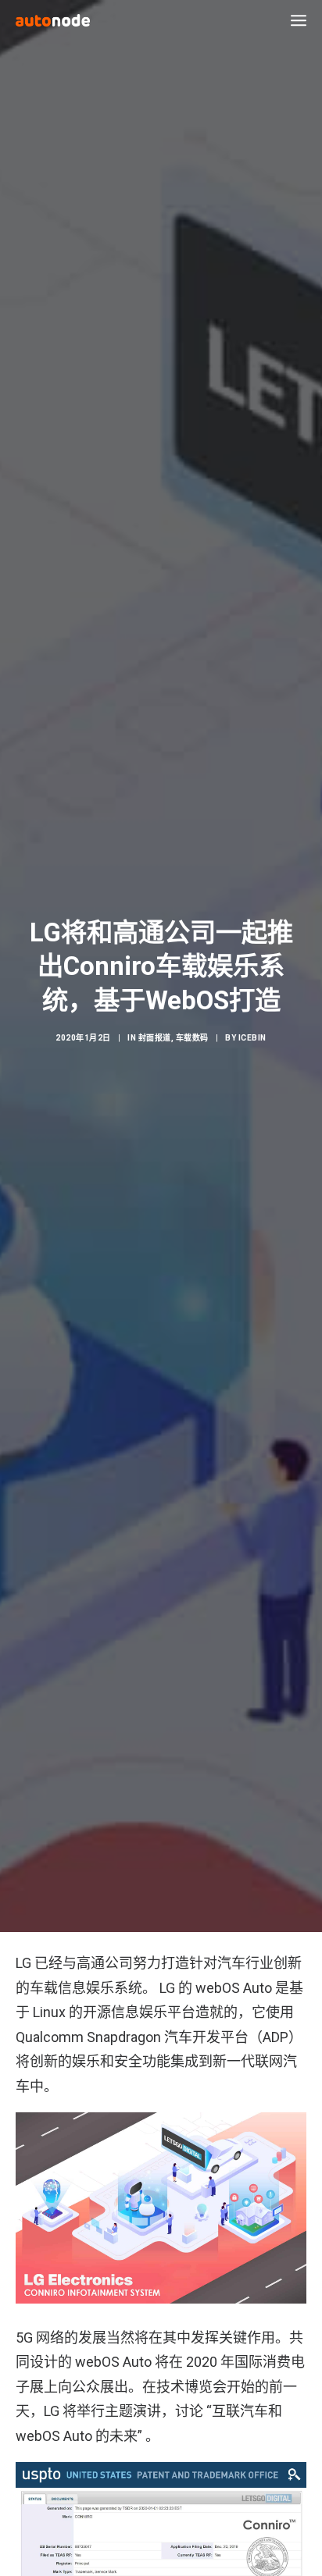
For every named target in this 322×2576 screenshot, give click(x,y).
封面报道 (155, 1038)
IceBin (252, 1038)
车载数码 (192, 1038)
